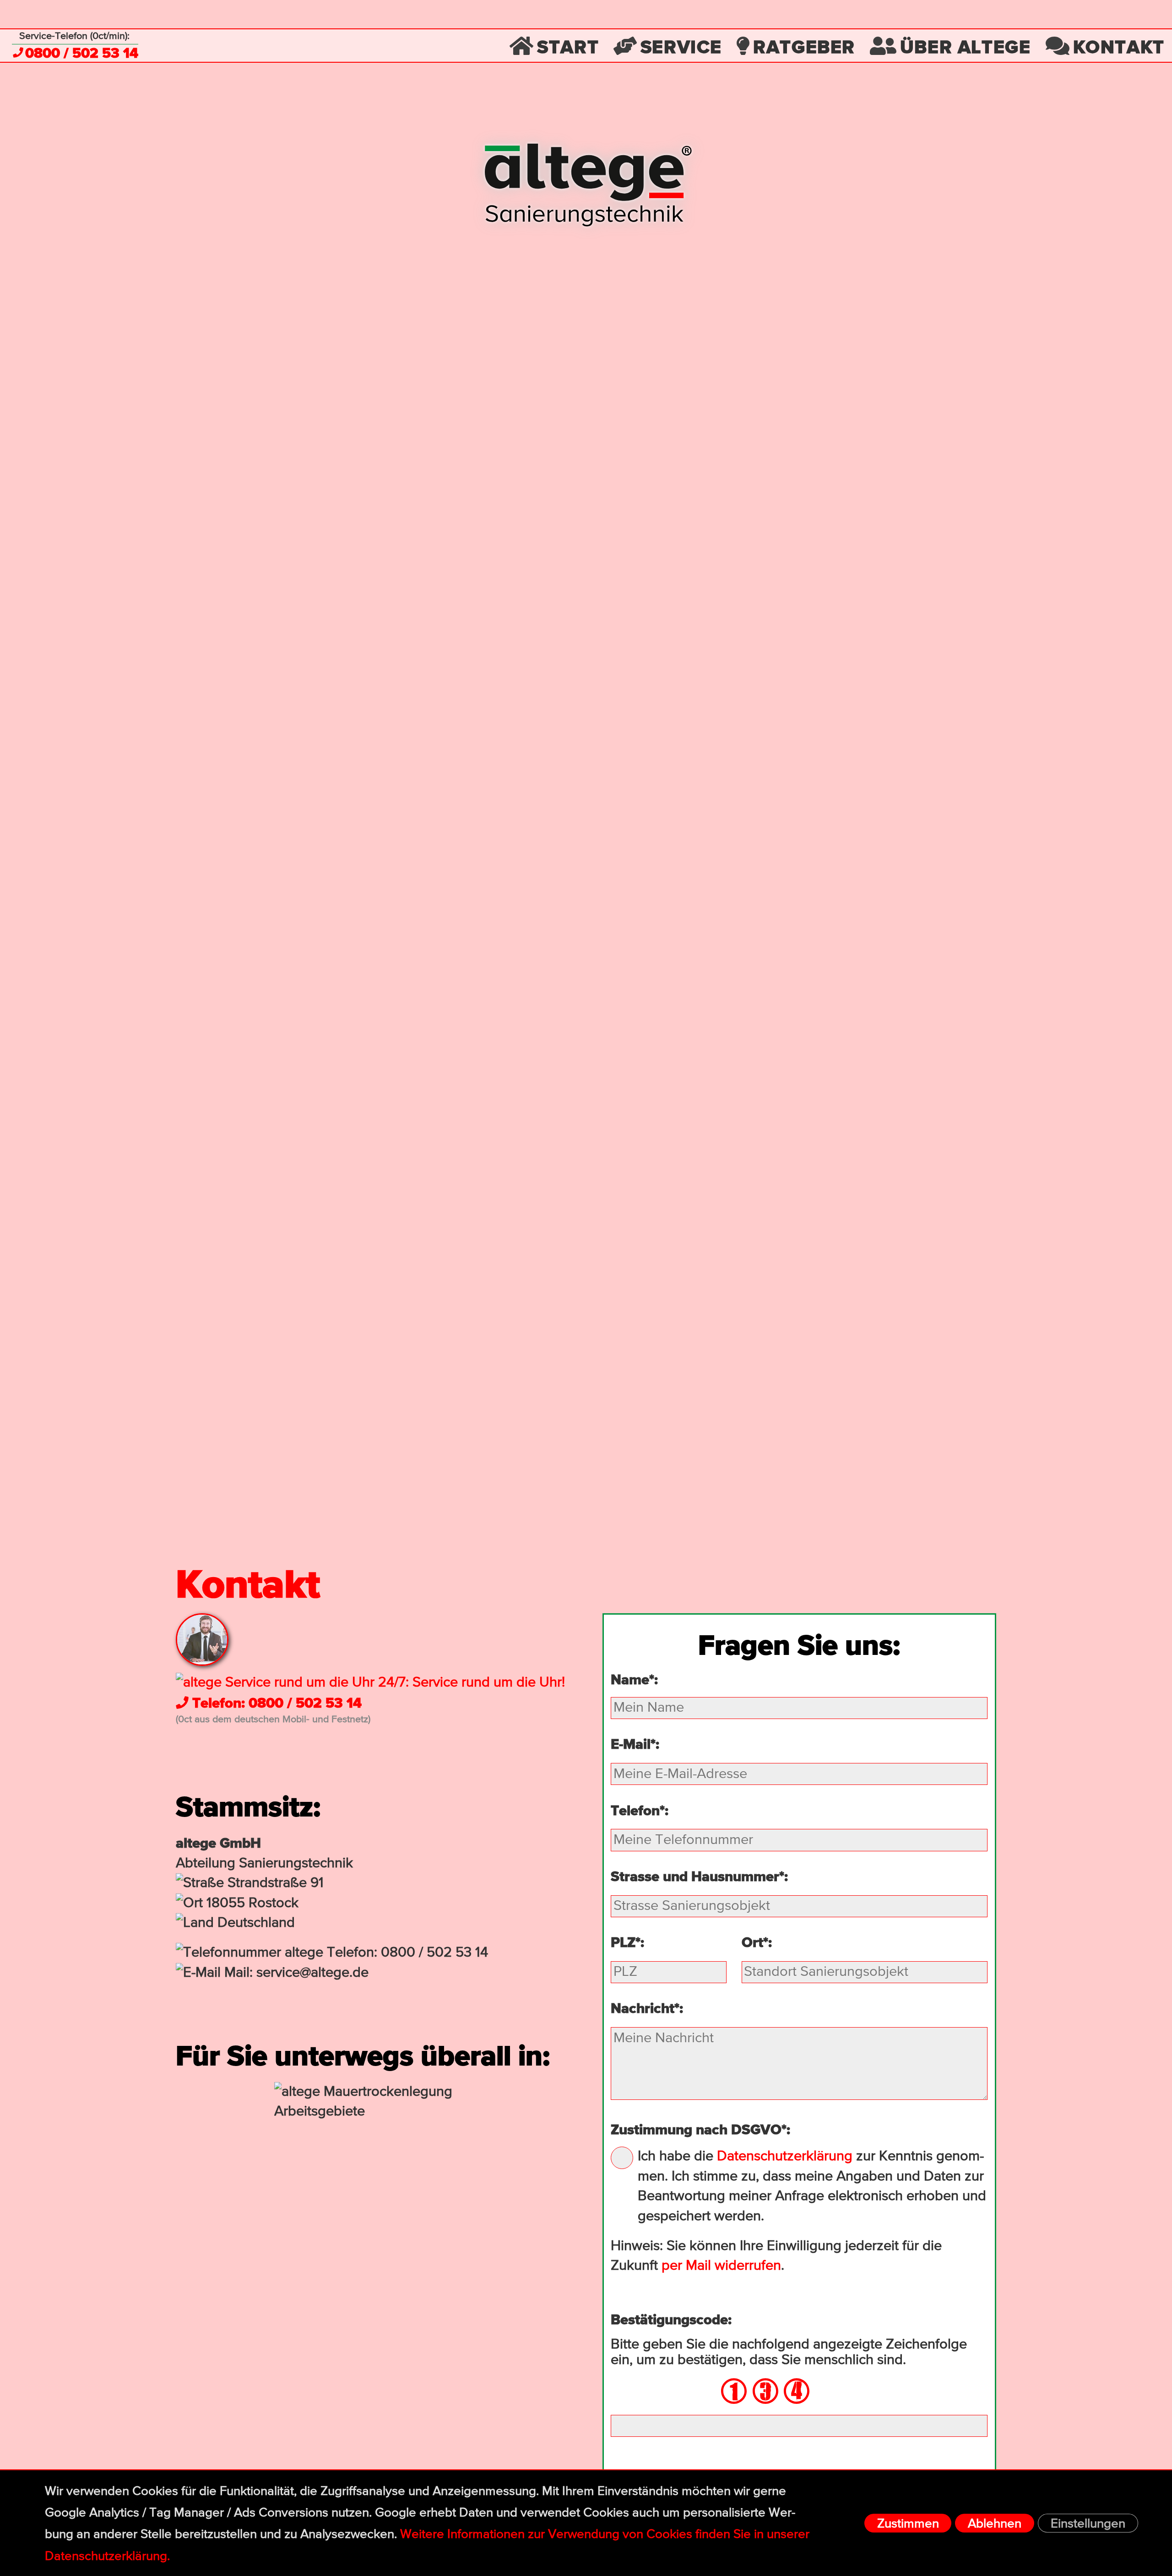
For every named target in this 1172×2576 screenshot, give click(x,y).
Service (681, 46)
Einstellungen (1088, 2524)
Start (568, 46)
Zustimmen (908, 2524)
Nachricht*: (647, 2008)
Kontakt (1119, 46)
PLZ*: (627, 1942)
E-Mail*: (635, 1744)
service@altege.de (312, 1973)
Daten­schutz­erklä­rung (785, 2156)
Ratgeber (804, 46)
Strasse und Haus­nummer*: (699, 1876)
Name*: (634, 1679)
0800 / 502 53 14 (82, 53)
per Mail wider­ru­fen (721, 2266)
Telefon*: (640, 1810)
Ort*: (757, 1942)
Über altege (966, 46)
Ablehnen (995, 2524)
